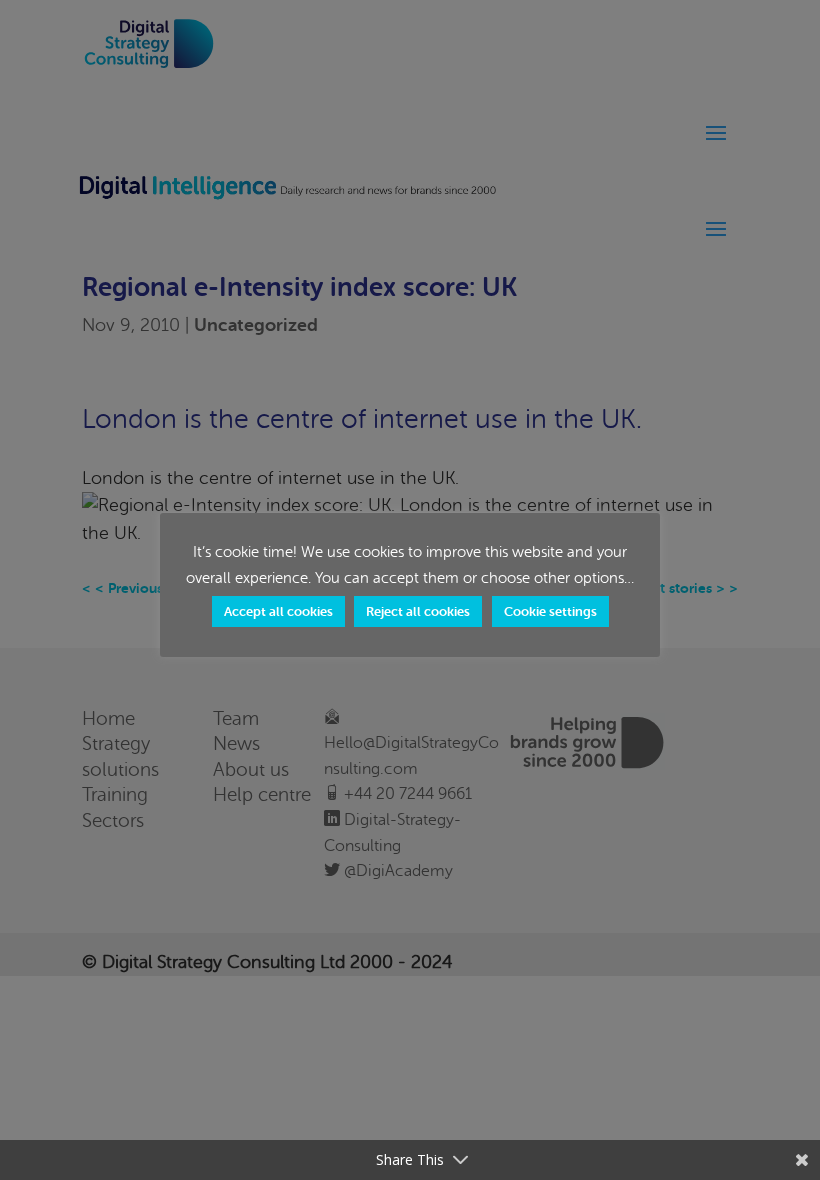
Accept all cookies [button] (278, 611)
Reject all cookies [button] (418, 611)
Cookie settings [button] (550, 611)
